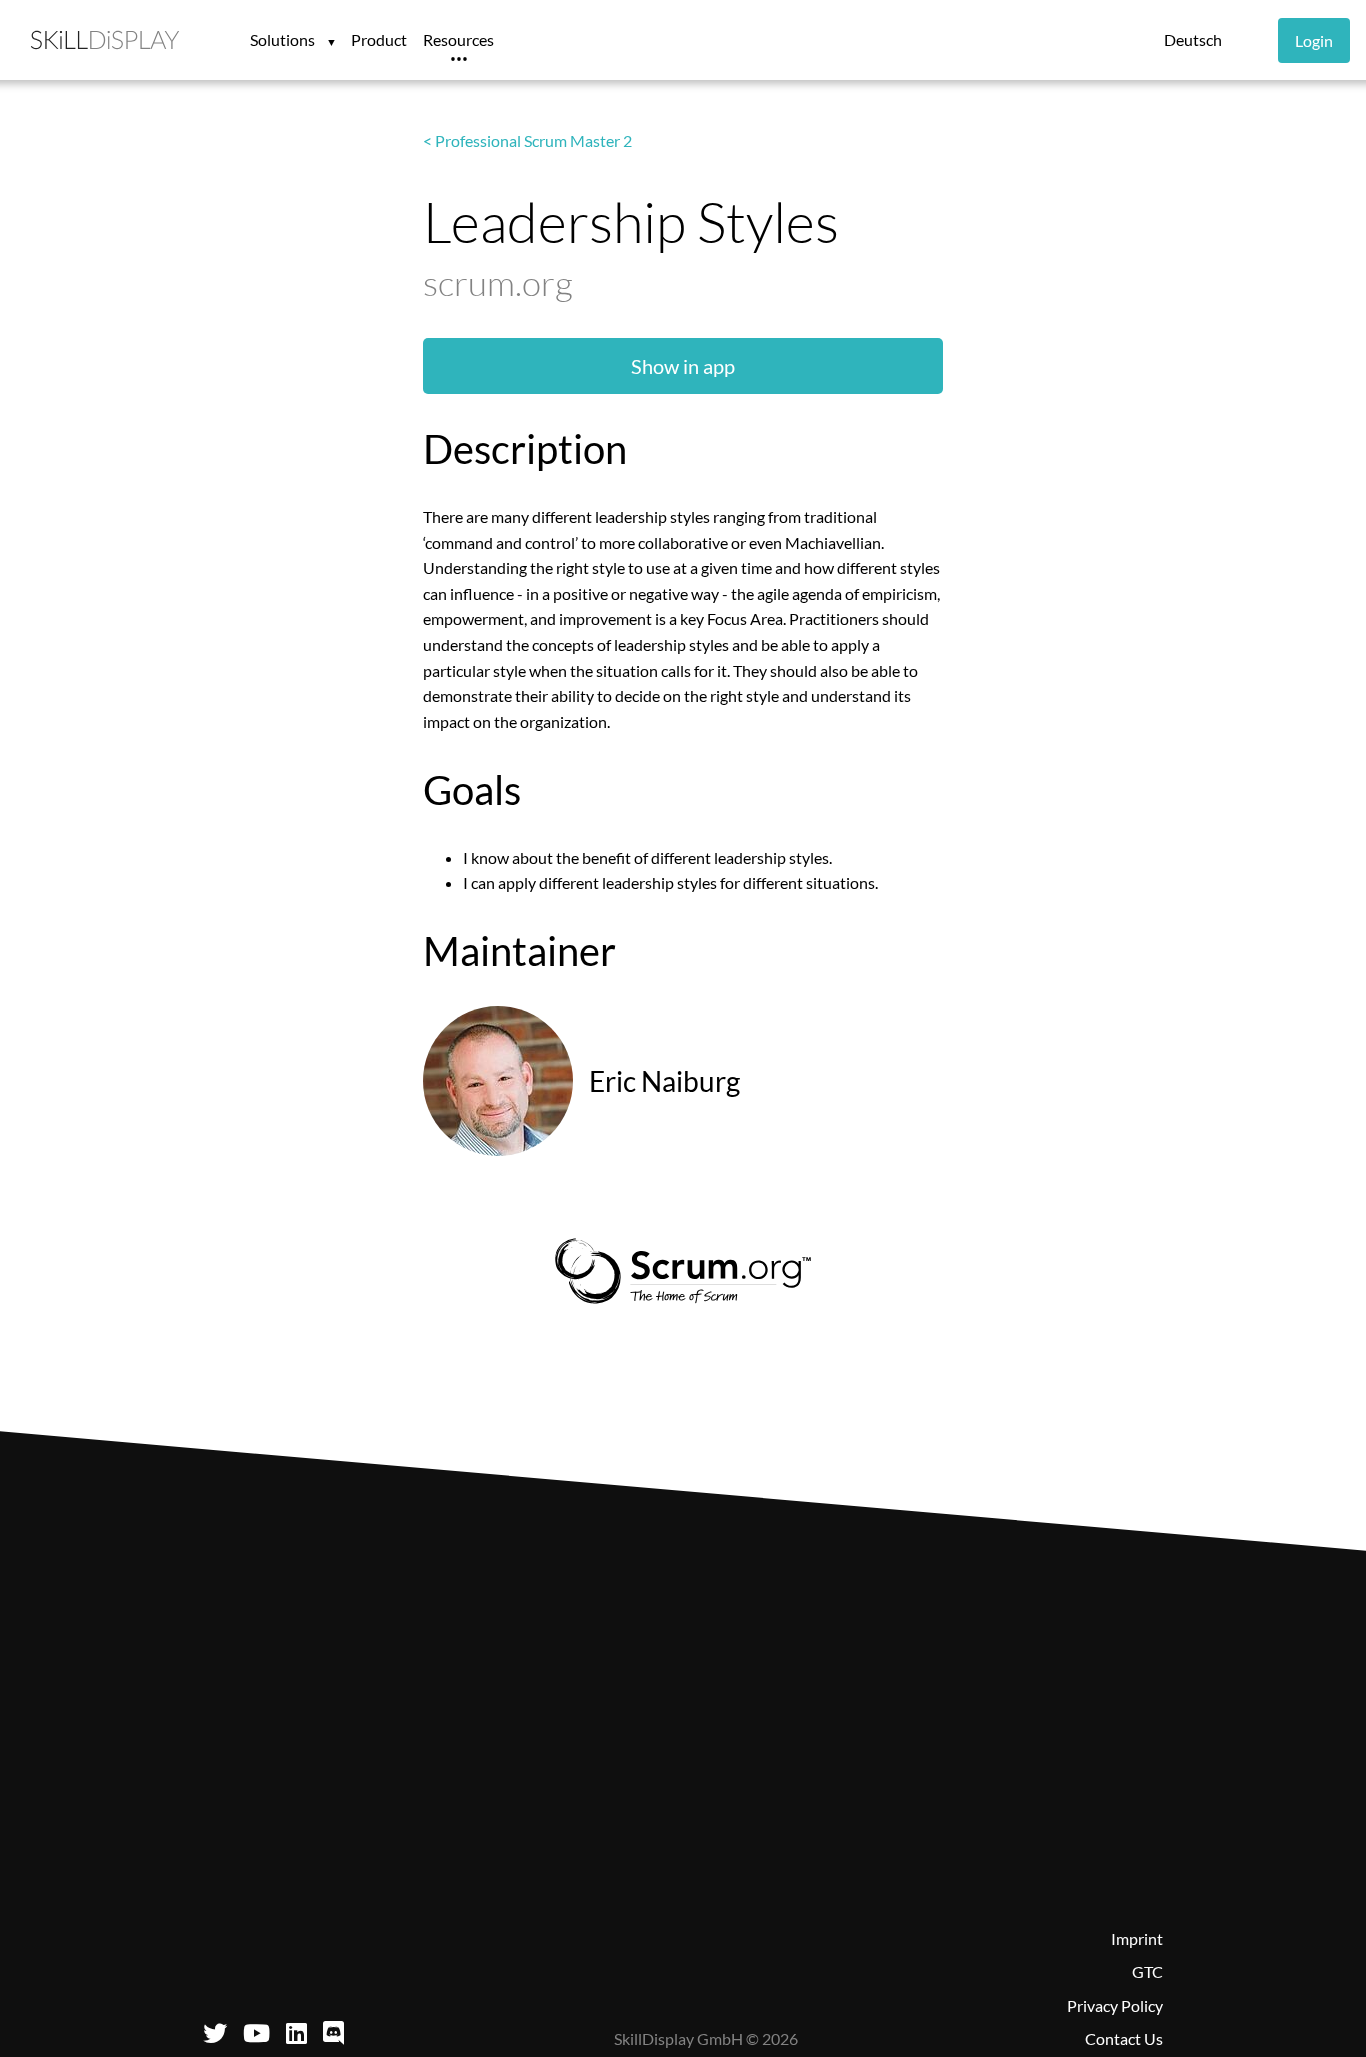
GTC (1147, 1971)
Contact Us (1124, 2038)
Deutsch (1193, 39)
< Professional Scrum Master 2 (527, 140)
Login (1314, 40)
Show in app (683, 366)
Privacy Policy (1115, 2005)
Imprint (1137, 1938)
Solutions (284, 39)
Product (379, 39)
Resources (458, 39)
